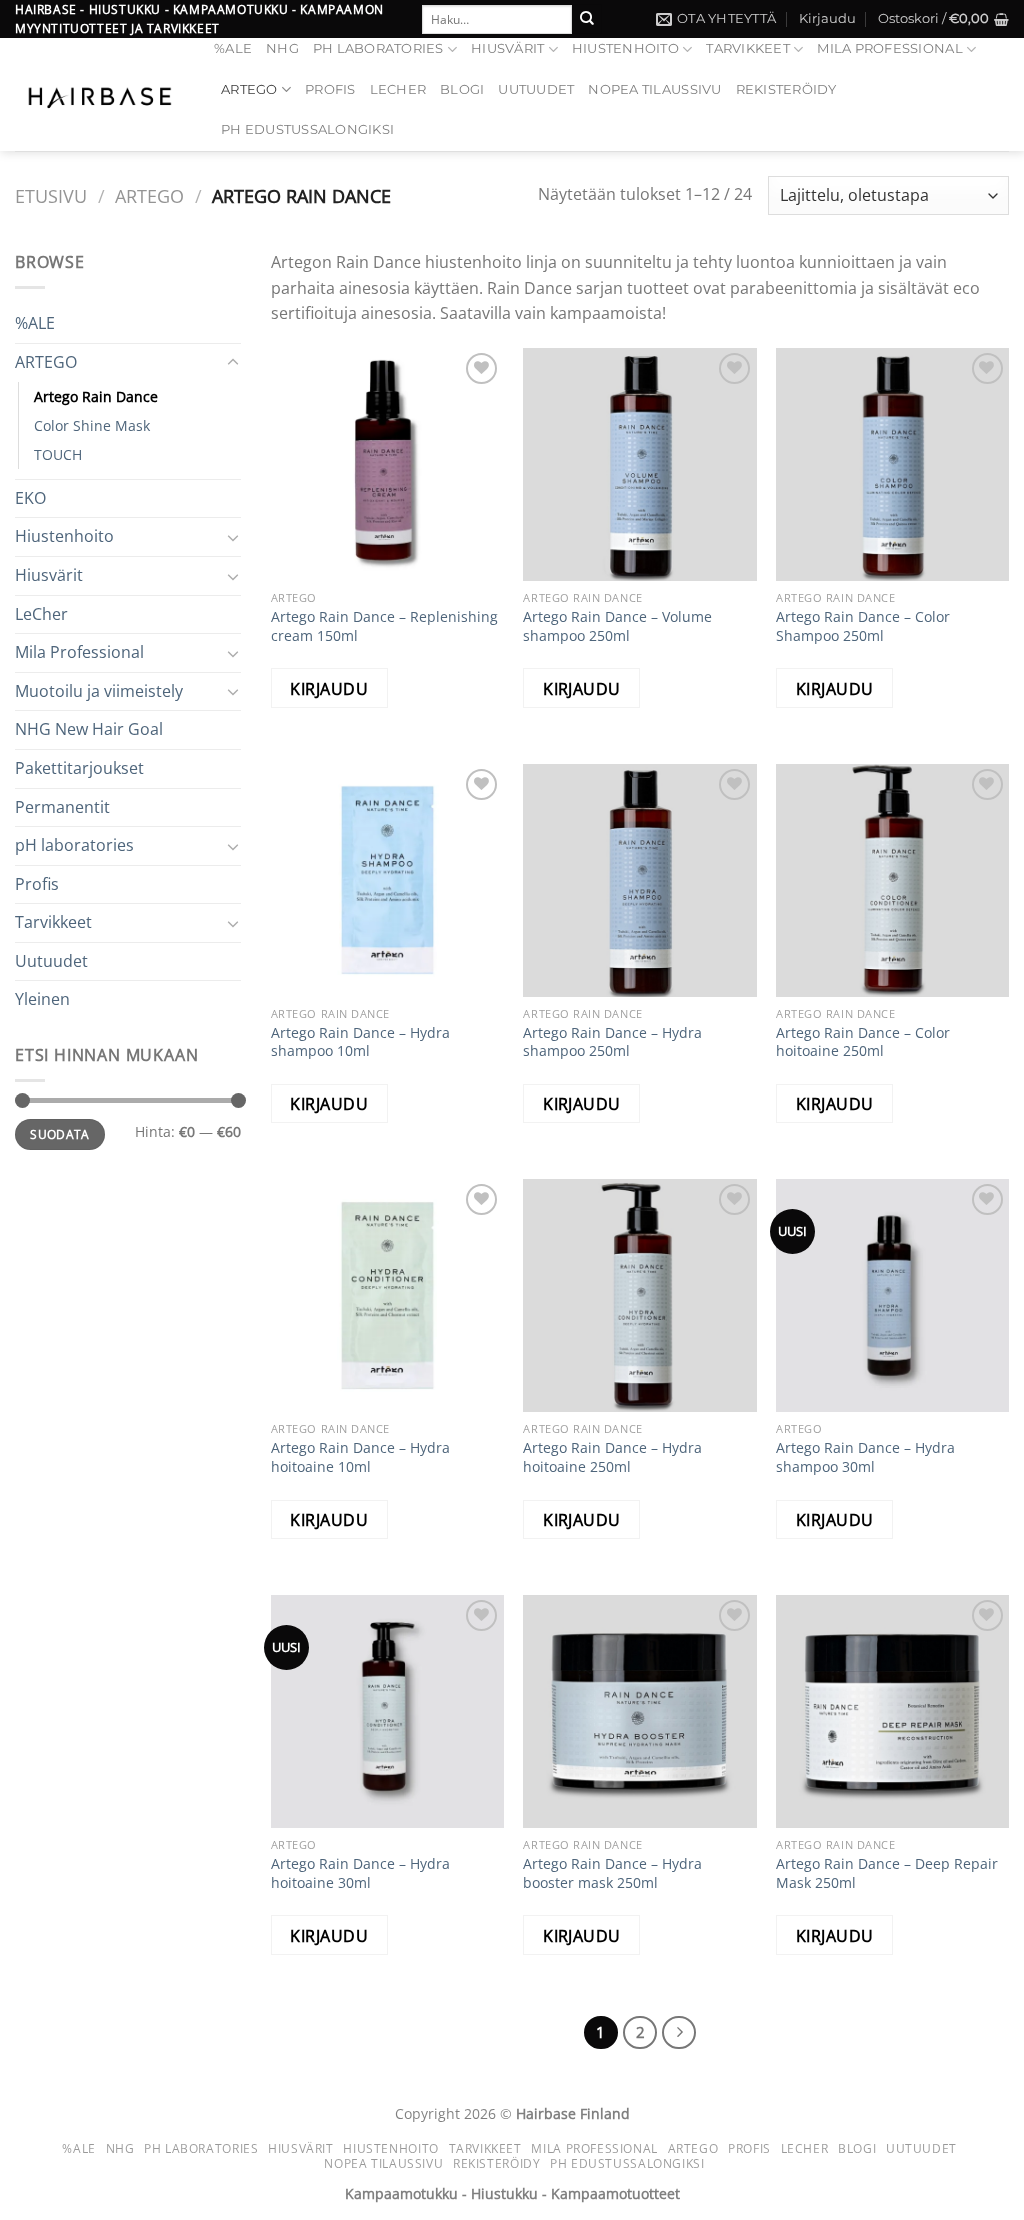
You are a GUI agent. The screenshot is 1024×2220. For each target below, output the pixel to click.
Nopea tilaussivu (654, 89)
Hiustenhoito (625, 48)
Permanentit (62, 807)
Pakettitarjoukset (79, 768)
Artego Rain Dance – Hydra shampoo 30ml (865, 1457)
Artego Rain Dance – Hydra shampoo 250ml (612, 1042)
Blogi (462, 89)
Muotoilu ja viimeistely (99, 691)
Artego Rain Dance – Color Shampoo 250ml (863, 626)
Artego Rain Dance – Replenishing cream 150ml (384, 626)
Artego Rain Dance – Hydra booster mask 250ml (612, 1873)
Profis (330, 89)
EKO (30, 498)
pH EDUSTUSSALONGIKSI (307, 129)
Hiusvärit (507, 48)
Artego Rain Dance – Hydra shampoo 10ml (360, 1042)
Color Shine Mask (92, 425)
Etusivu (51, 195)
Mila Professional (889, 48)
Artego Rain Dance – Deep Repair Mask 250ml (887, 1873)
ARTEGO (249, 89)
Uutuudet (51, 961)
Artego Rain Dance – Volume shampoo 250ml (617, 626)
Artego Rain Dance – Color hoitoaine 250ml (863, 1042)
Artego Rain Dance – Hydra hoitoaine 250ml (612, 1457)
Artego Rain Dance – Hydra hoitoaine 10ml (360, 1457)
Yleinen (42, 999)
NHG (282, 48)
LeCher (398, 89)
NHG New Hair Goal (89, 729)
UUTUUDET (536, 89)
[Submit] (587, 19)
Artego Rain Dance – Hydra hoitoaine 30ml (360, 1873)
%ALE (233, 48)
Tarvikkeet (748, 48)
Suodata (60, 1134)
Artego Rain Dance (96, 396)
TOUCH (58, 454)
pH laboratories (378, 48)
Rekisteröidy (786, 89)
